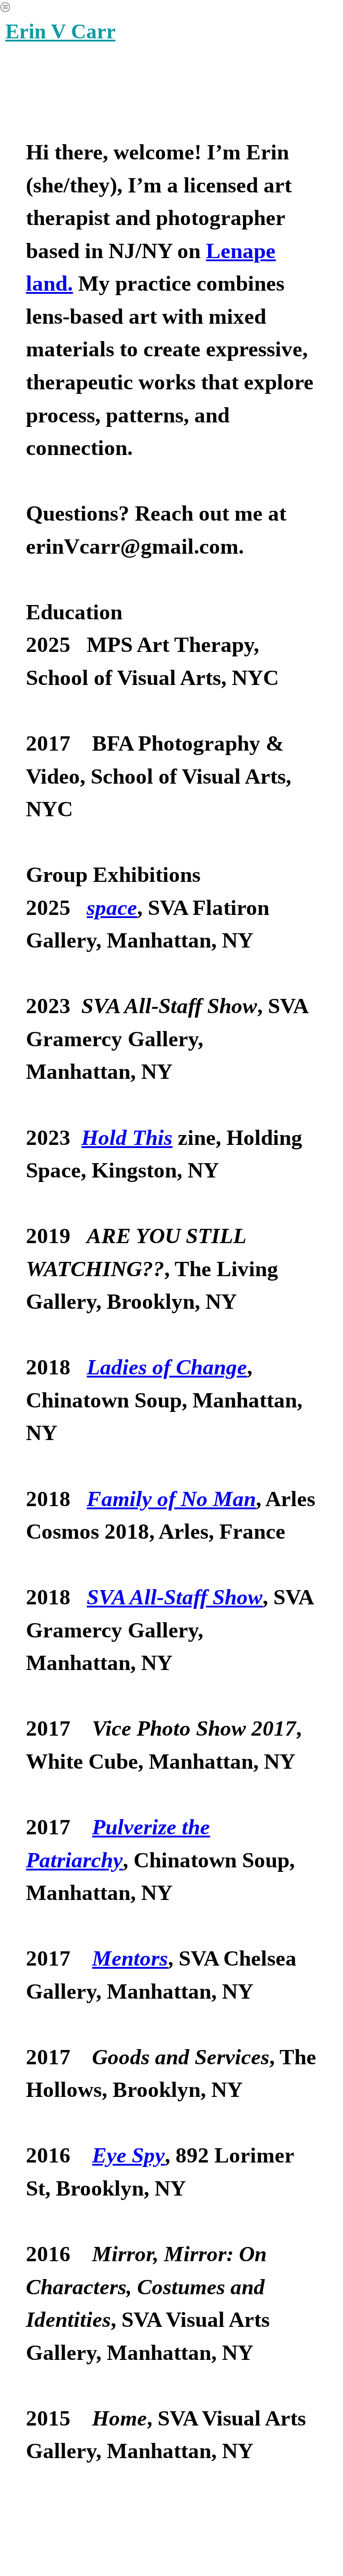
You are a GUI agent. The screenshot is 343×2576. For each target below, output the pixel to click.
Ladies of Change (167, 1367)
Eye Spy (128, 2155)
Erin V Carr (61, 31)
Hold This (127, 1138)
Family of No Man (171, 1499)
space (112, 908)
